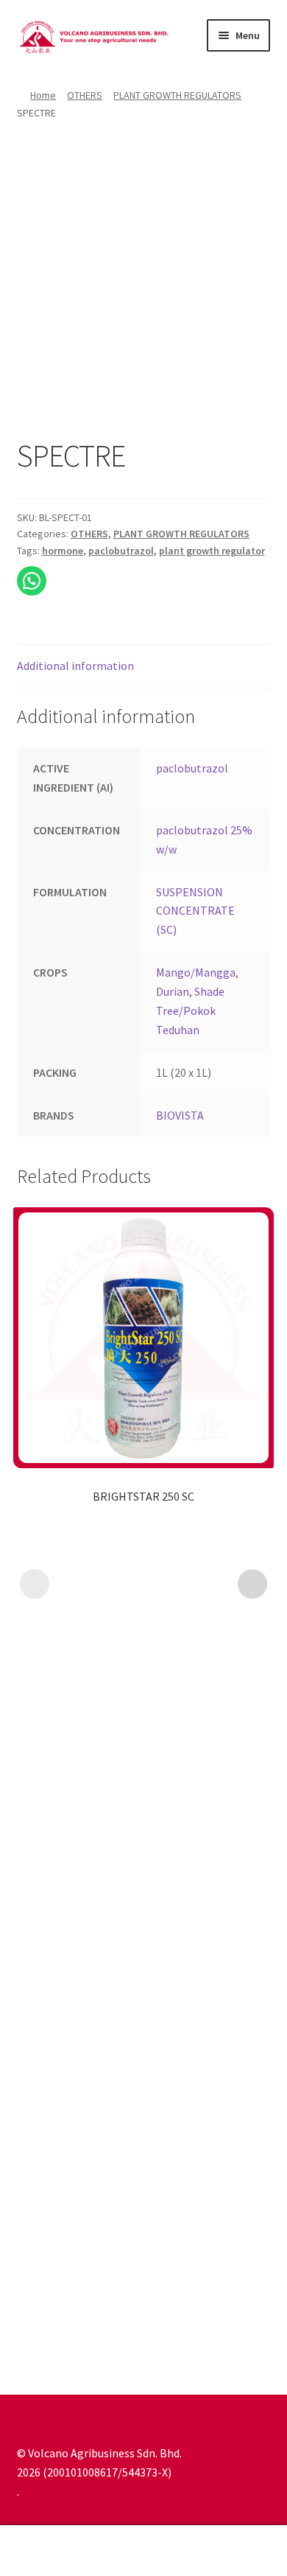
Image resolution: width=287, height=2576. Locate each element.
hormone (63, 551)
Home (43, 95)
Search (143, 2551)
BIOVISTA (180, 1115)
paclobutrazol (121, 551)
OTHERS (85, 95)
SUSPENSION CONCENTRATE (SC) (195, 911)
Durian (173, 991)
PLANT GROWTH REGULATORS (177, 95)
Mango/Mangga (196, 972)
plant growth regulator (212, 551)
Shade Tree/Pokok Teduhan (190, 1010)
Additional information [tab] (75, 666)
